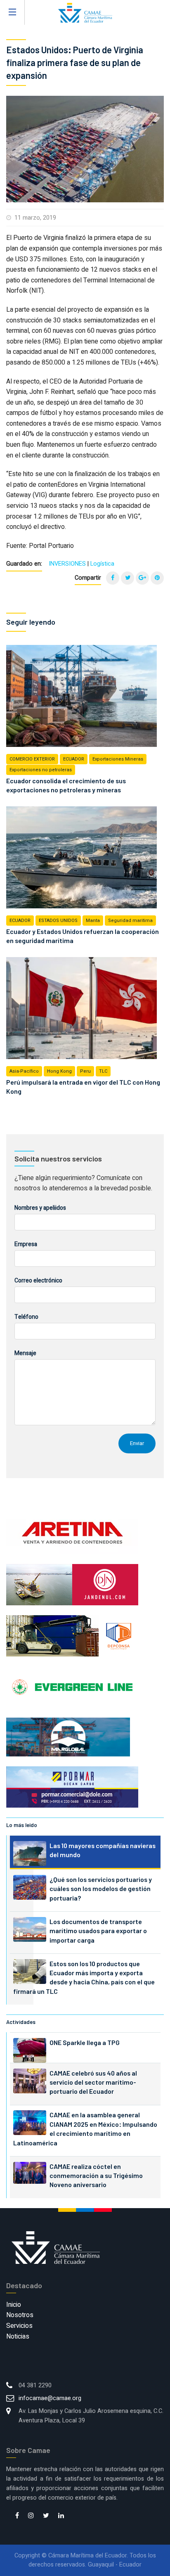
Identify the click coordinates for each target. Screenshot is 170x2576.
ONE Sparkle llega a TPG (85, 2042)
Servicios (19, 2326)
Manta (93, 921)
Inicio (14, 2305)
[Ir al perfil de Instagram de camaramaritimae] (31, 2516)
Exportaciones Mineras (118, 759)
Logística (102, 564)
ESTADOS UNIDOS (58, 921)
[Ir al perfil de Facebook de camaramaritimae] (17, 2516)
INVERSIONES (67, 564)
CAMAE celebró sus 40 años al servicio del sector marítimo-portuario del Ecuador (93, 2082)
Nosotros (20, 2315)
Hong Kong (59, 1071)
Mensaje (25, 1353)
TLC (103, 1071)
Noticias (18, 2337)
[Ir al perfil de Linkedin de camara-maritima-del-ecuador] (61, 2516)
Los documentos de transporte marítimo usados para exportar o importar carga (98, 1931)
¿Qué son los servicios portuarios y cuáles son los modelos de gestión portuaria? (101, 1889)
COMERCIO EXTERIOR (32, 759)
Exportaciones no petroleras (41, 770)
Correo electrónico (38, 1281)
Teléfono (26, 1317)
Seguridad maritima (130, 921)
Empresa (26, 1244)
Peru (85, 1071)
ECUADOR (74, 759)
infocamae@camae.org (50, 2398)
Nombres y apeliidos (40, 1208)
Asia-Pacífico (24, 1071)
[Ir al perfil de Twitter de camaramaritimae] (46, 2516)
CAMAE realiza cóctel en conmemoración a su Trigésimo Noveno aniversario (96, 2175)
